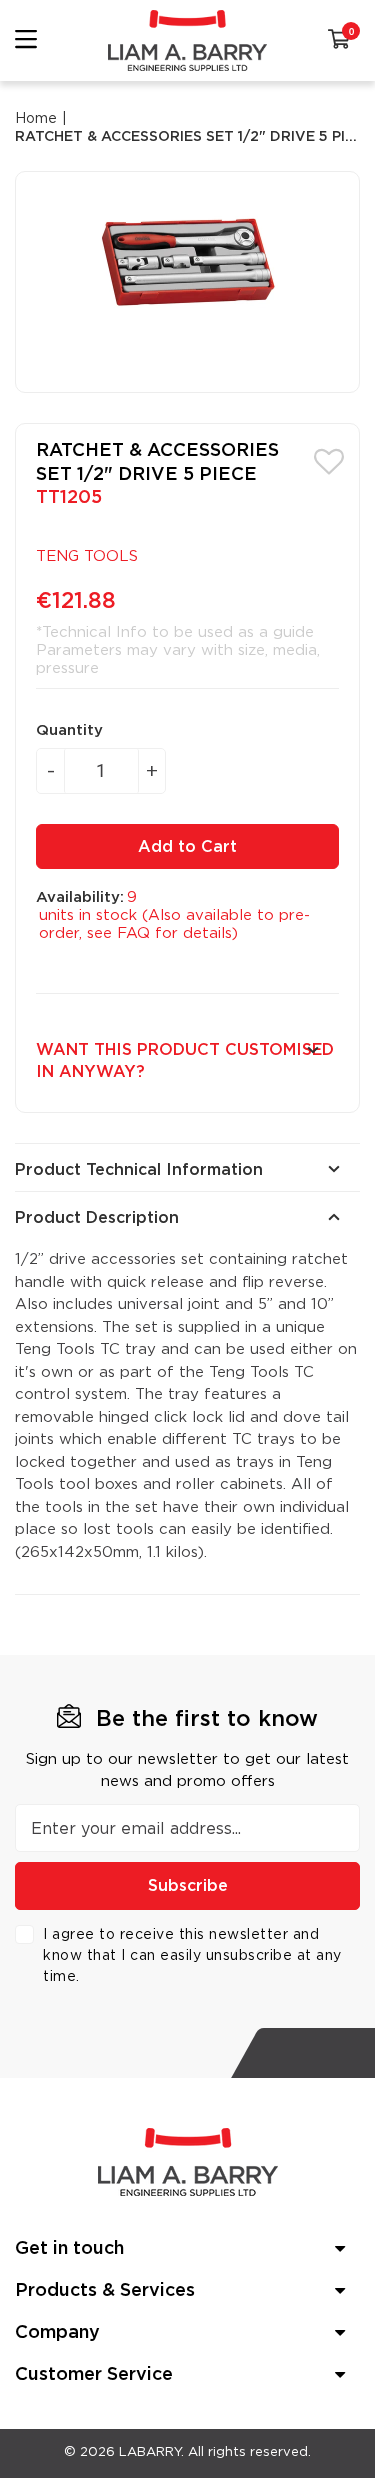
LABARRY (150, 2452)
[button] (329, 460)
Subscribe (188, 1886)
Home (36, 119)
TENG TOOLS (87, 556)
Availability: (80, 897)
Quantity (69, 730)
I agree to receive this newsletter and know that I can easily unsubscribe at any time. (192, 1956)
